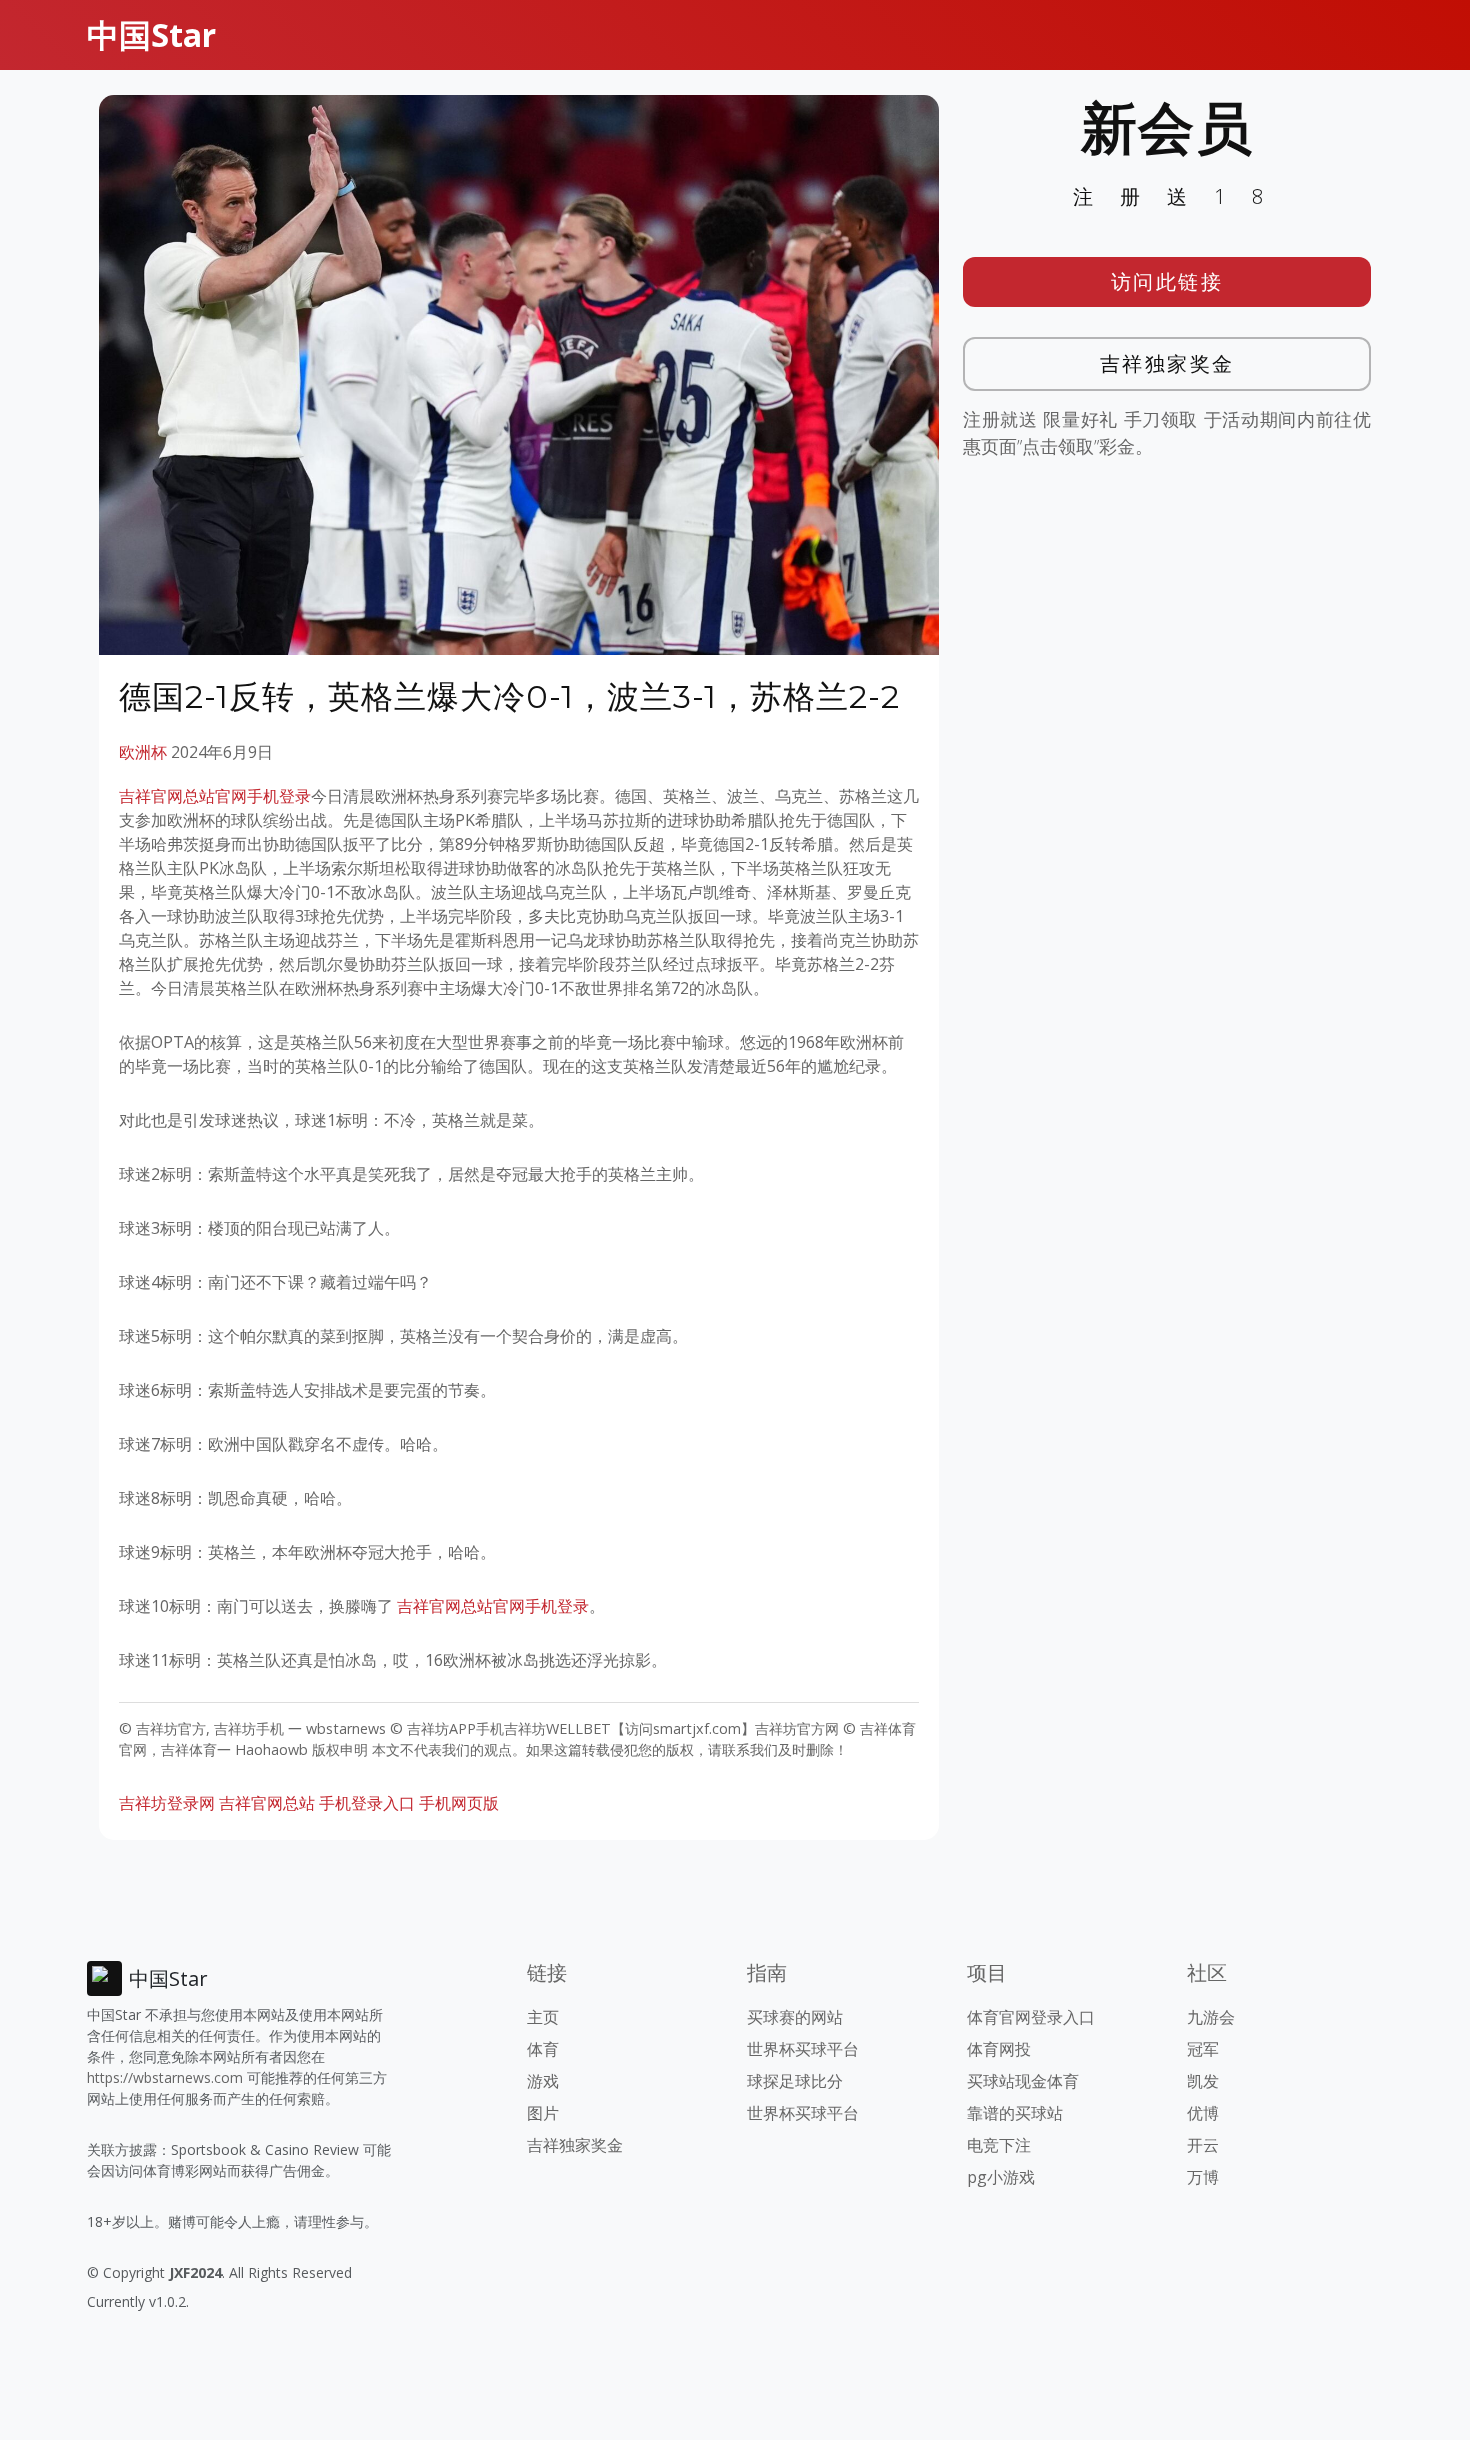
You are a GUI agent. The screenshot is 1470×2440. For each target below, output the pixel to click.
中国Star (151, 34)
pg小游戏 (1001, 2177)
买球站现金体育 (1023, 2081)
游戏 (543, 2081)
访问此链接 (1167, 281)
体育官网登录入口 (1031, 2017)
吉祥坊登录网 (167, 1803)
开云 (1203, 2145)
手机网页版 (459, 1803)
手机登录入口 (367, 1803)
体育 (543, 2049)
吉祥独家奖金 (1167, 363)
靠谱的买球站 (1015, 2113)
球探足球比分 (795, 2081)
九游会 (1211, 2017)
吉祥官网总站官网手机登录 (215, 796)
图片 (543, 2113)
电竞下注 (999, 2145)
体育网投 (999, 2049)
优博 (1203, 2113)
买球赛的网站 (795, 2017)
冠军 (1203, 2049)
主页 (543, 2017)
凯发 (1203, 2081)
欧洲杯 (143, 752)
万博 (1203, 2177)
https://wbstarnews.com (165, 2077)
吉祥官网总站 (267, 1803)
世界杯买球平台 (803, 2049)
